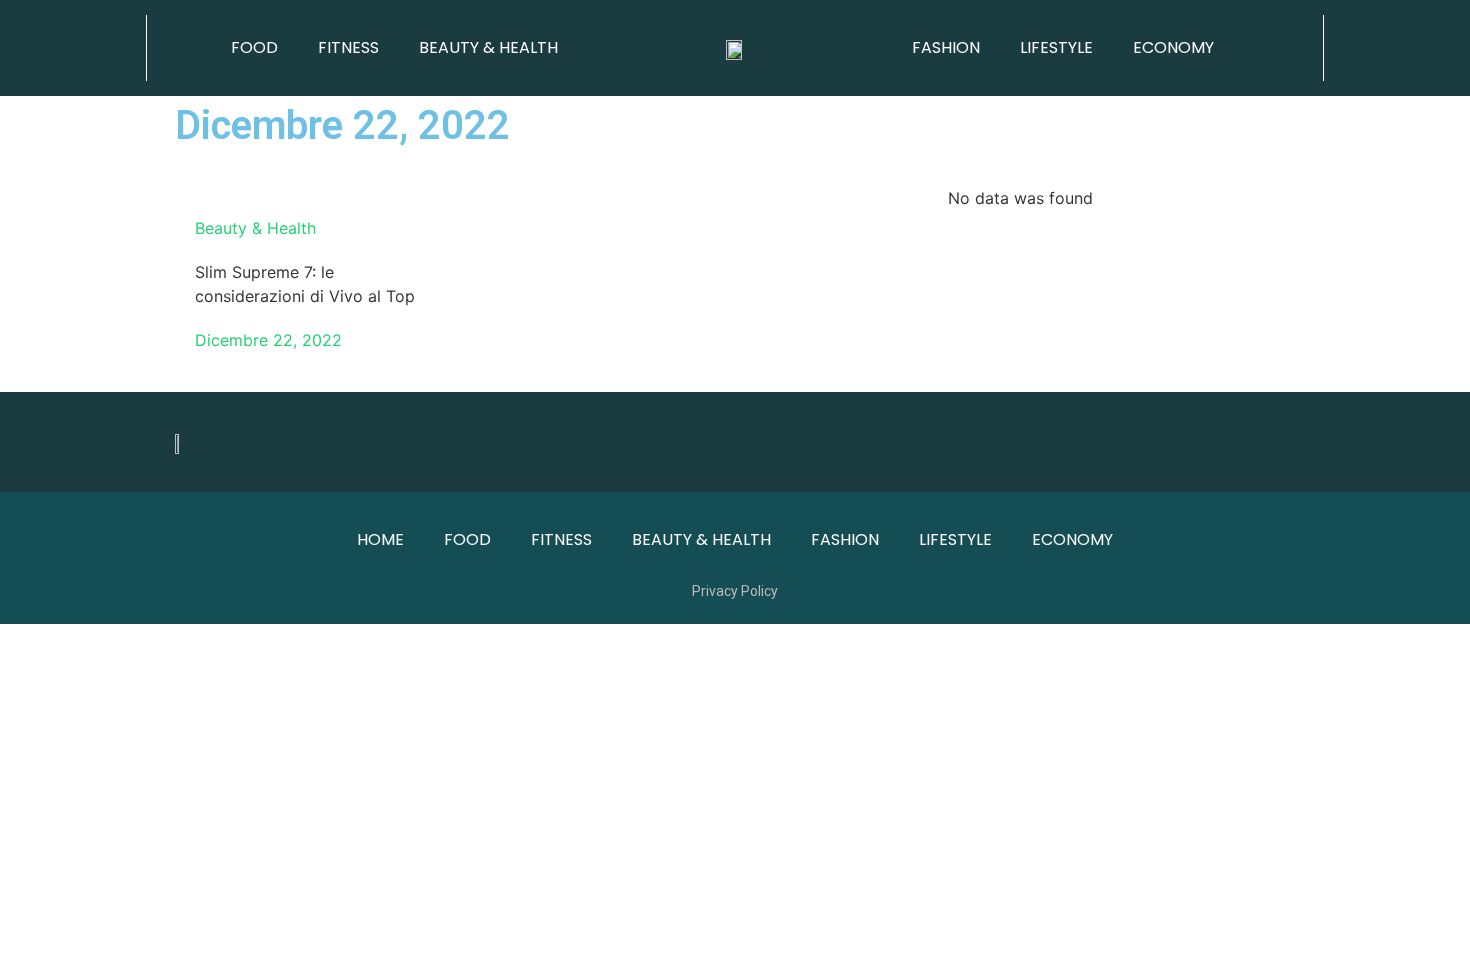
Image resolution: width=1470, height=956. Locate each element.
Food (254, 47)
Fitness (348, 47)
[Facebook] (1215, 442)
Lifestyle (1056, 47)
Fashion (946, 47)
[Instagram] (1270, 442)
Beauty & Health (488, 47)
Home (380, 539)
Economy (1173, 47)
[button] (72, 48)
